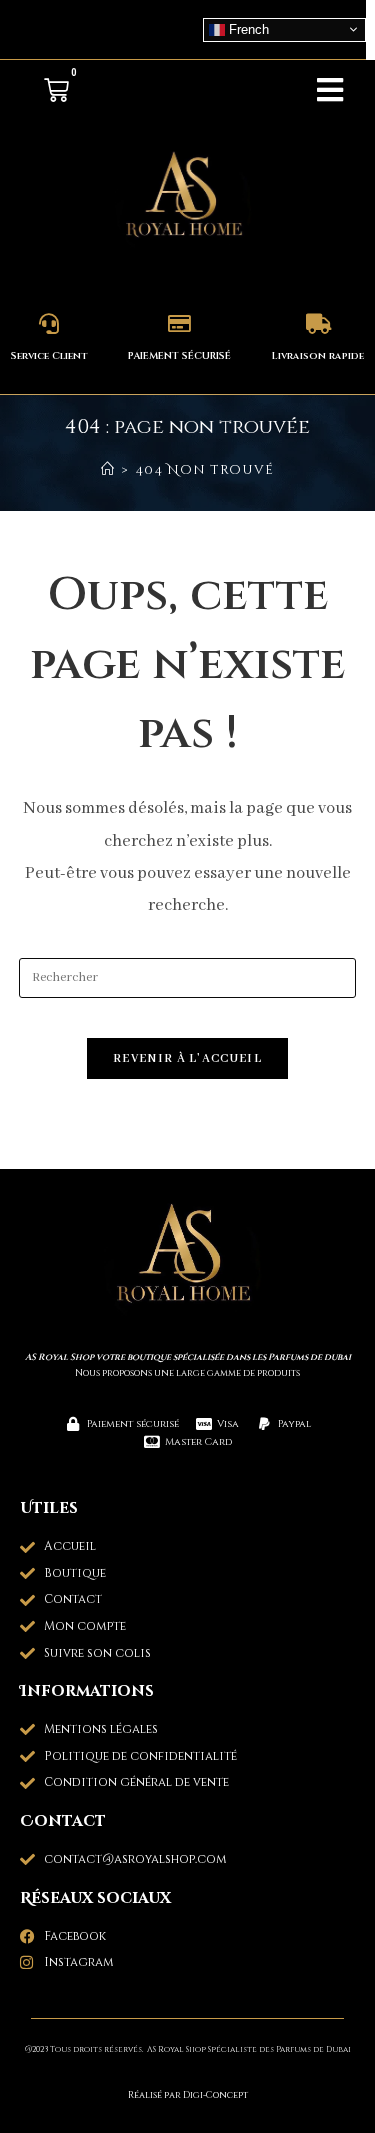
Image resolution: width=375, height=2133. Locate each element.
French (247, 28)
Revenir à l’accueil (187, 1058)
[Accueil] (108, 470)
